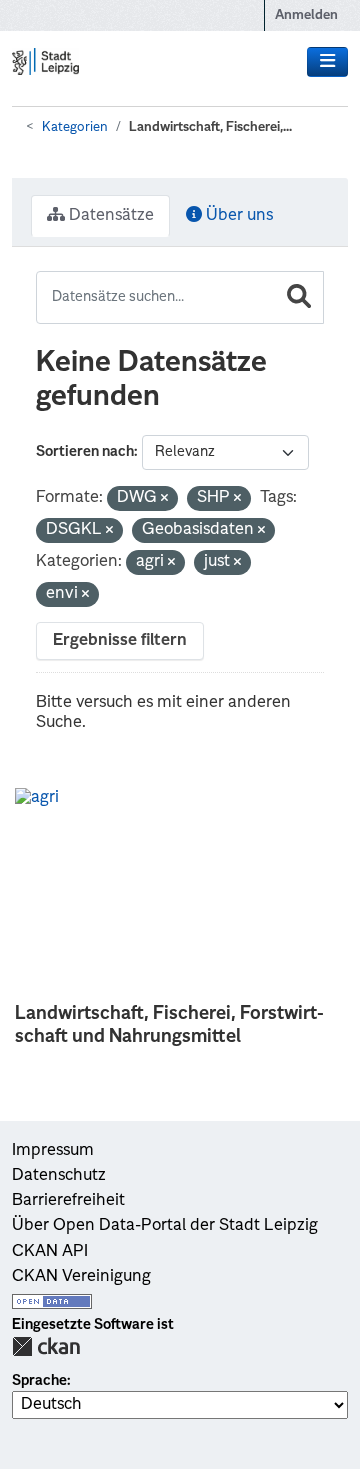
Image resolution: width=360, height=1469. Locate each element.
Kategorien (75, 127)
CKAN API (50, 1252)
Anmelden (306, 15)
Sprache (39, 1381)
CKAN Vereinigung (81, 1277)
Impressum (53, 1151)
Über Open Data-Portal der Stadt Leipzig (165, 1226)
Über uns (237, 216)
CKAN (46, 1346)
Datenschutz (59, 1176)
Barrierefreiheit (68, 1201)
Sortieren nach (85, 452)
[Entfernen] (164, 499)
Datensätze (109, 216)
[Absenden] (299, 297)
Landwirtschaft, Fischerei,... (210, 127)
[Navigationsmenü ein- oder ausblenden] (327, 62)
